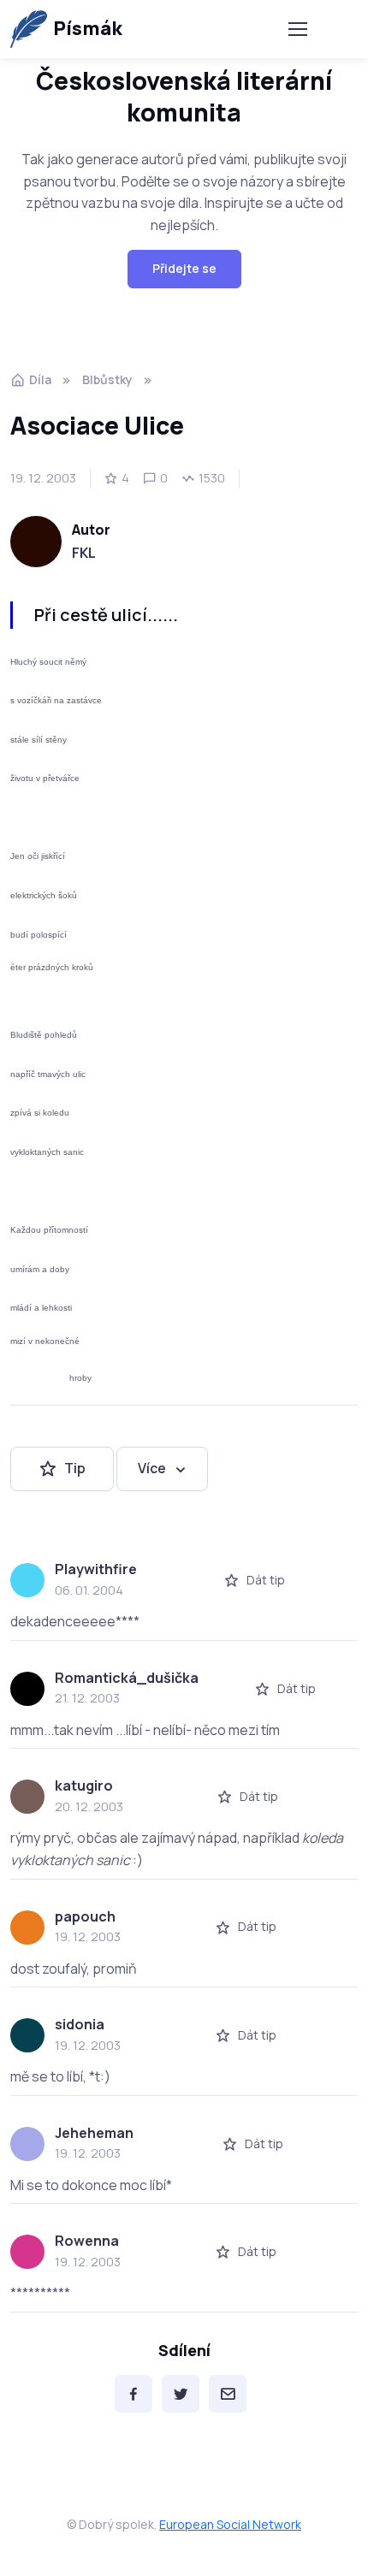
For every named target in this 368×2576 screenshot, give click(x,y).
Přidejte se (184, 268)
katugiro (84, 1785)
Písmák (88, 28)
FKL (84, 553)
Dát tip (266, 1580)
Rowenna (87, 2241)
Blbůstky (107, 379)
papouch (85, 1916)
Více (152, 1468)
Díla (40, 379)
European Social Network (230, 2524)
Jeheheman (94, 2133)
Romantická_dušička (127, 1678)
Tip (75, 1468)
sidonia (80, 2024)
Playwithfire (96, 1569)
